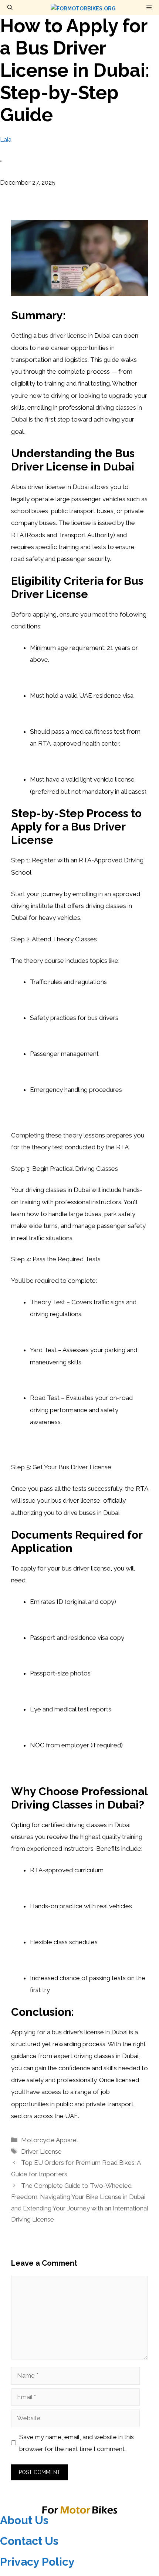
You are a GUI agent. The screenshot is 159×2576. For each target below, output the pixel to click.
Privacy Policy (37, 2562)
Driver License (41, 2151)
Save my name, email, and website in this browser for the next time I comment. (77, 2443)
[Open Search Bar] (10, 7)
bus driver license (62, 336)
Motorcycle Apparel (50, 2140)
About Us (24, 2520)
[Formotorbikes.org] (83, 7)
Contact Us (29, 2541)
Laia (6, 139)
